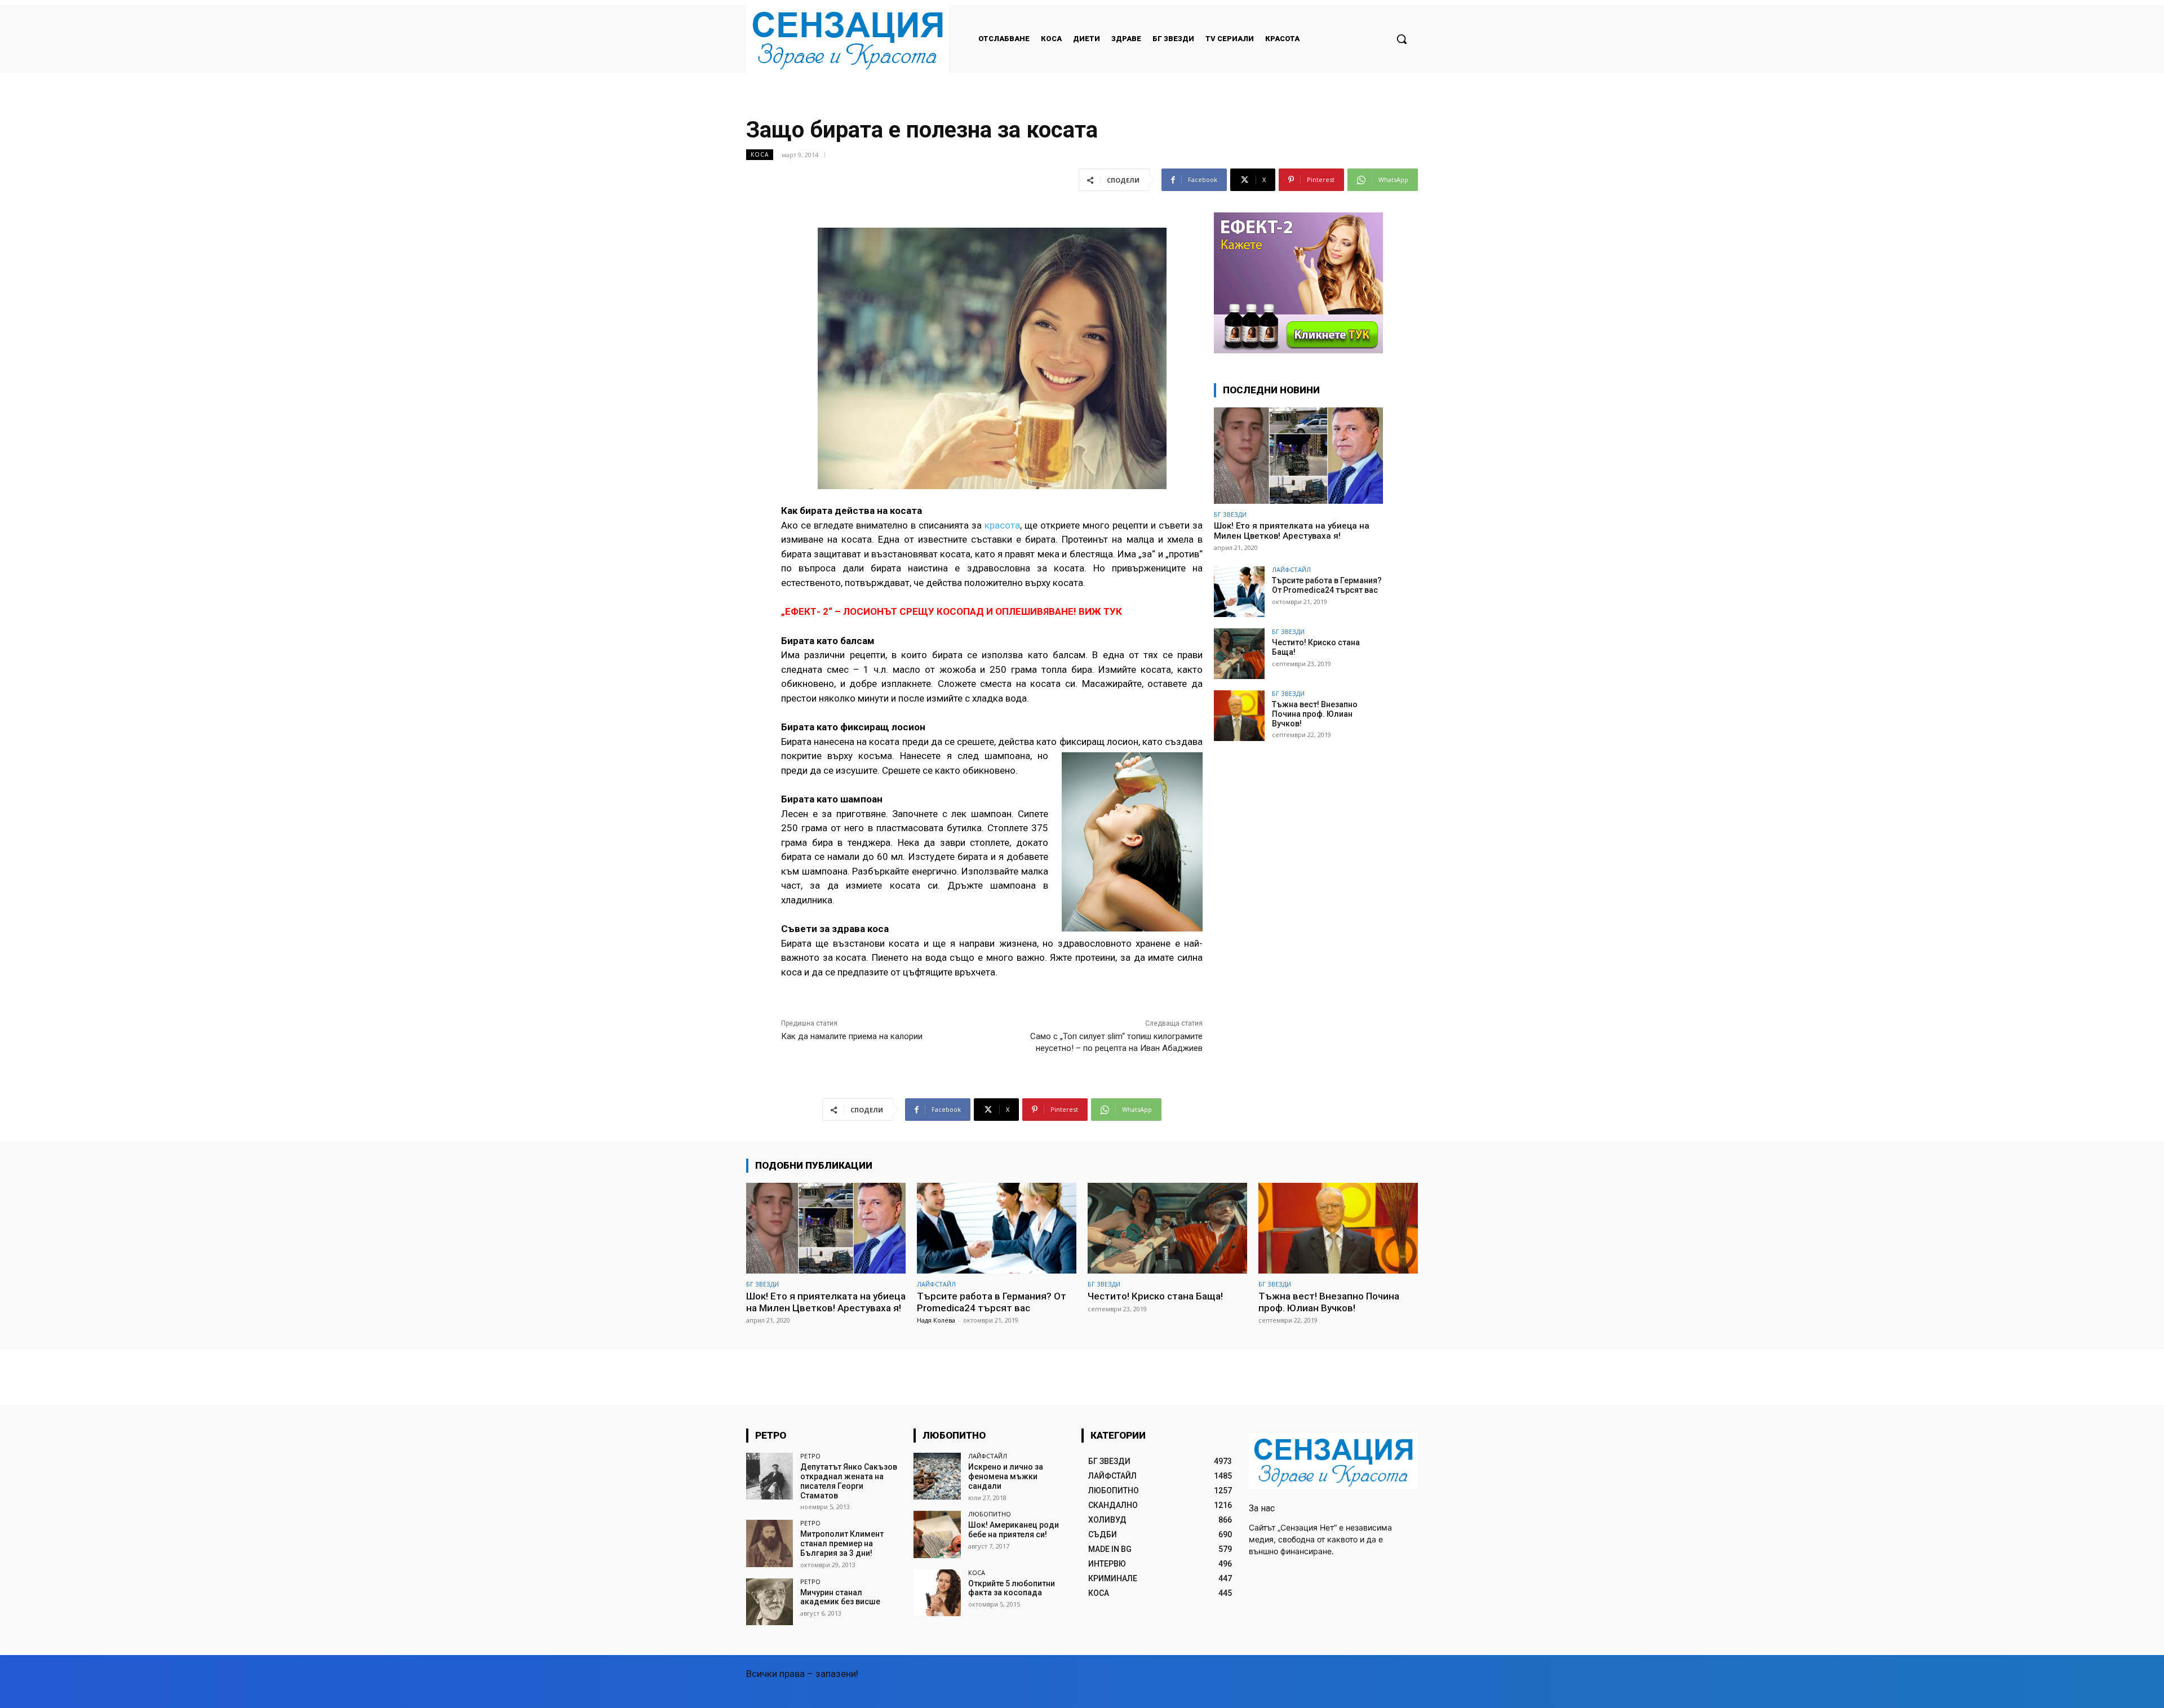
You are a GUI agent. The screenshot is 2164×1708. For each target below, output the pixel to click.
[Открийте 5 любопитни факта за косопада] (937, 1593)
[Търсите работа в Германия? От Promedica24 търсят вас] (1239, 592)
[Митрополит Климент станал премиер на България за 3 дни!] (770, 1543)
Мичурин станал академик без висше (840, 1597)
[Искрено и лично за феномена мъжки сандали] (937, 1476)
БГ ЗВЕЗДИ (1230, 514)
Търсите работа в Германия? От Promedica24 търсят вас (1327, 585)
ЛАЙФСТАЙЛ (1291, 569)
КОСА (760, 154)
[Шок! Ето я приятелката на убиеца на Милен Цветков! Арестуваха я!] (1298, 456)
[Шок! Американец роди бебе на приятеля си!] (937, 1534)
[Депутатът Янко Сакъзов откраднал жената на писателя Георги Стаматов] (770, 1476)
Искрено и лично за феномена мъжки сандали (1006, 1476)
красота (1002, 525)
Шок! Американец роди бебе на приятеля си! (1014, 1530)
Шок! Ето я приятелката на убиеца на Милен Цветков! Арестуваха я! (1292, 531)
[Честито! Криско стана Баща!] (1239, 654)
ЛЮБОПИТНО (990, 1514)
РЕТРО (810, 1456)
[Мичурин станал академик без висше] (770, 1602)
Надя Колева (936, 1320)
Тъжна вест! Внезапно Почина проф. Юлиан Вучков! (1315, 714)
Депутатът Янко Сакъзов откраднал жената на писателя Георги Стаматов (849, 1481)
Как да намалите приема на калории (852, 1036)
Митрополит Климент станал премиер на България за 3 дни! (842, 1543)
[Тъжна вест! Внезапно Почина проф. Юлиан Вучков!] (1239, 716)
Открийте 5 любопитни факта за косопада (1012, 1588)
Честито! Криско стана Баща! (1155, 1296)
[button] (1402, 39)
